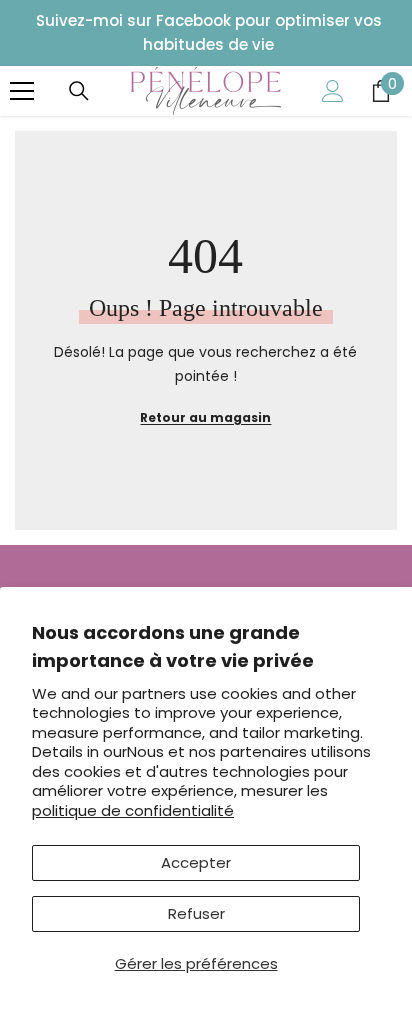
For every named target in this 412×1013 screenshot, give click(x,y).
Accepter (196, 862)
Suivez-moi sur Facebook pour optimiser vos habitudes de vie (209, 32)
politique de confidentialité (133, 810)
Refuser (196, 913)
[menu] (22, 91)
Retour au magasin (205, 417)
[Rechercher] (79, 91)
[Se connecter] (333, 91)
